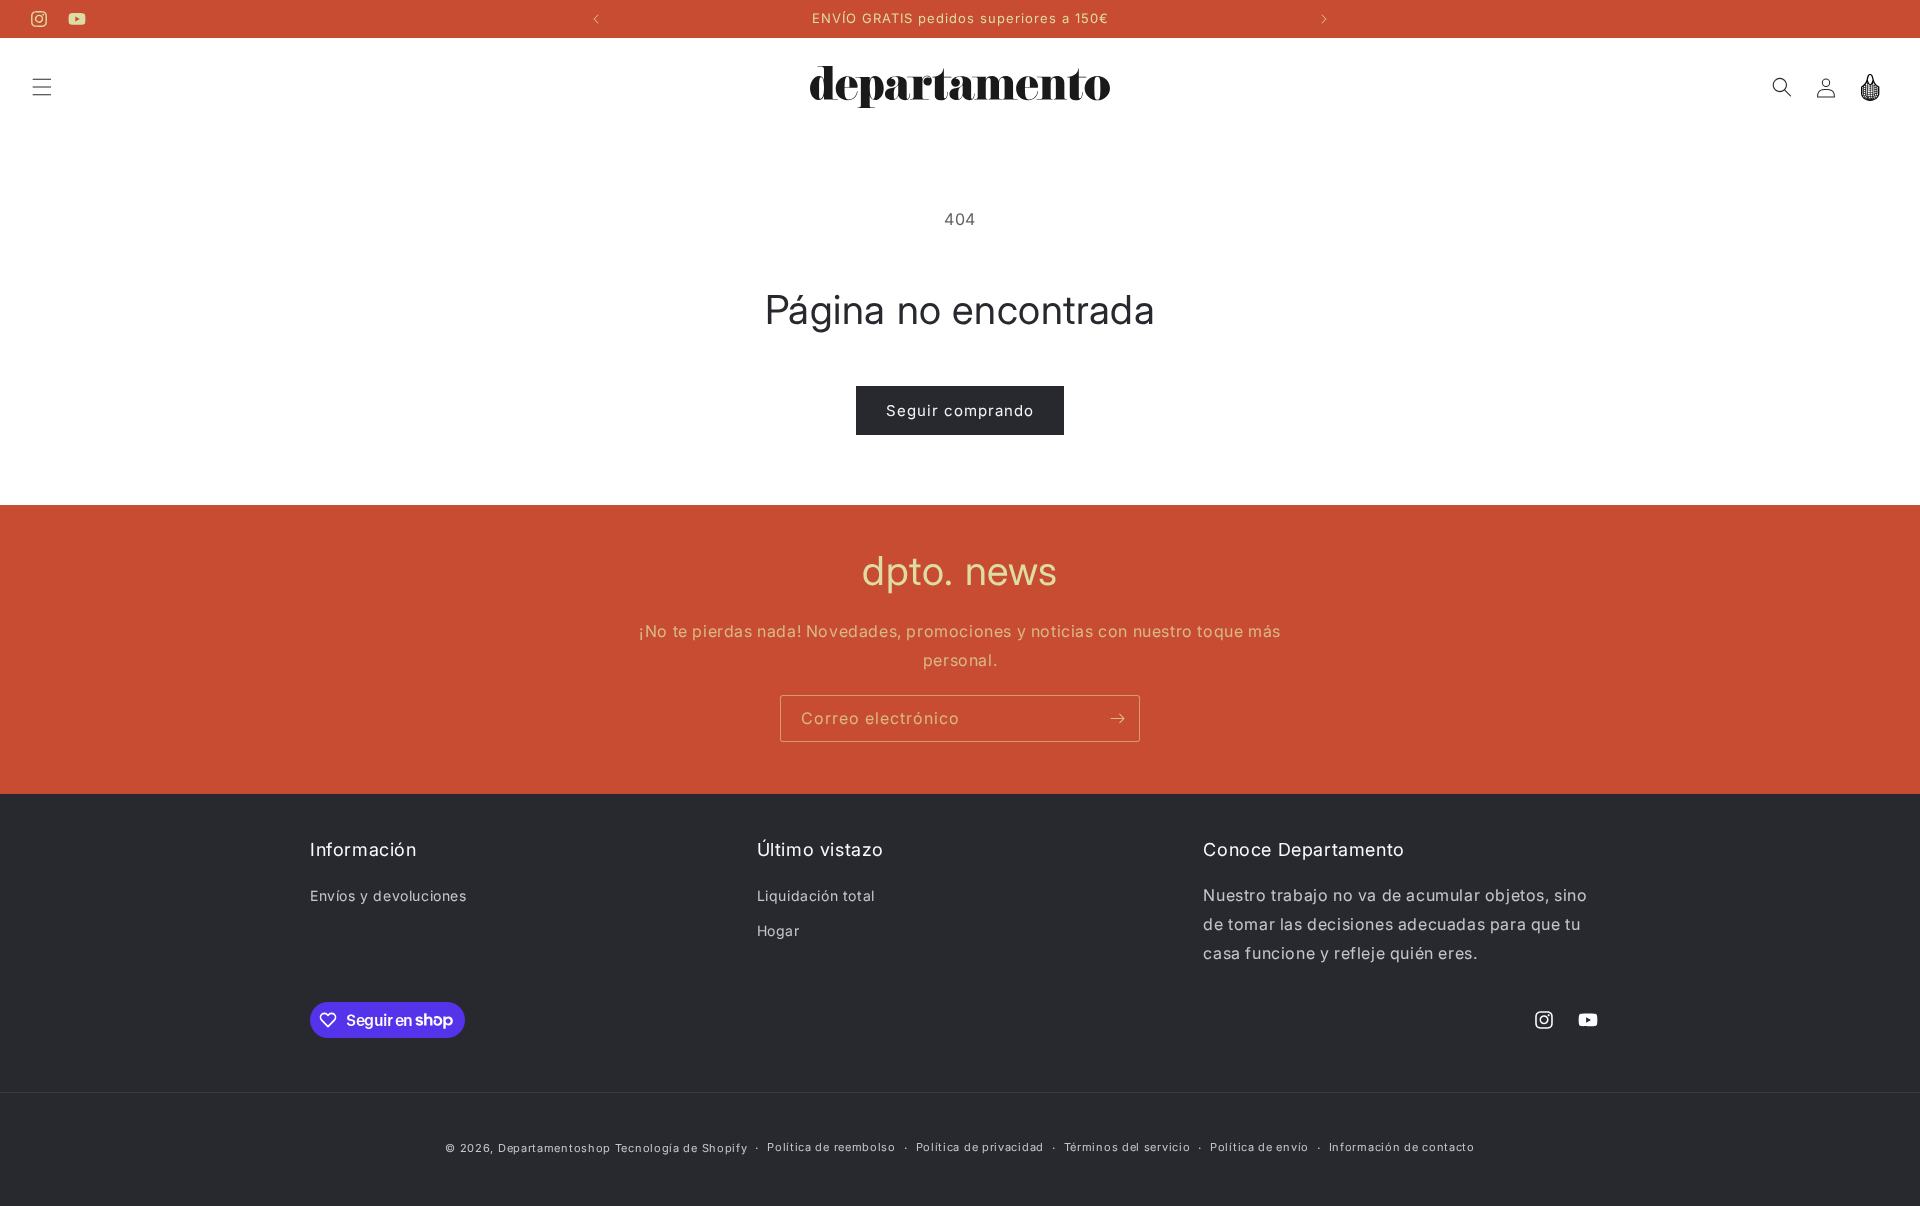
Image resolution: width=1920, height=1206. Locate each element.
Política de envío (1259, 1147)
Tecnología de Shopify (681, 1148)
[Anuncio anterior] (596, 19)
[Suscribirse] (1117, 718)
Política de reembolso (831, 1147)
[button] (42, 87)
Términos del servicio (1127, 1147)
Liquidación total (816, 895)
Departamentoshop (554, 1148)
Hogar (778, 930)
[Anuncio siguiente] (1324, 19)
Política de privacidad (980, 1147)
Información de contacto (1402, 1147)
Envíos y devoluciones (388, 895)
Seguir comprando (960, 410)
